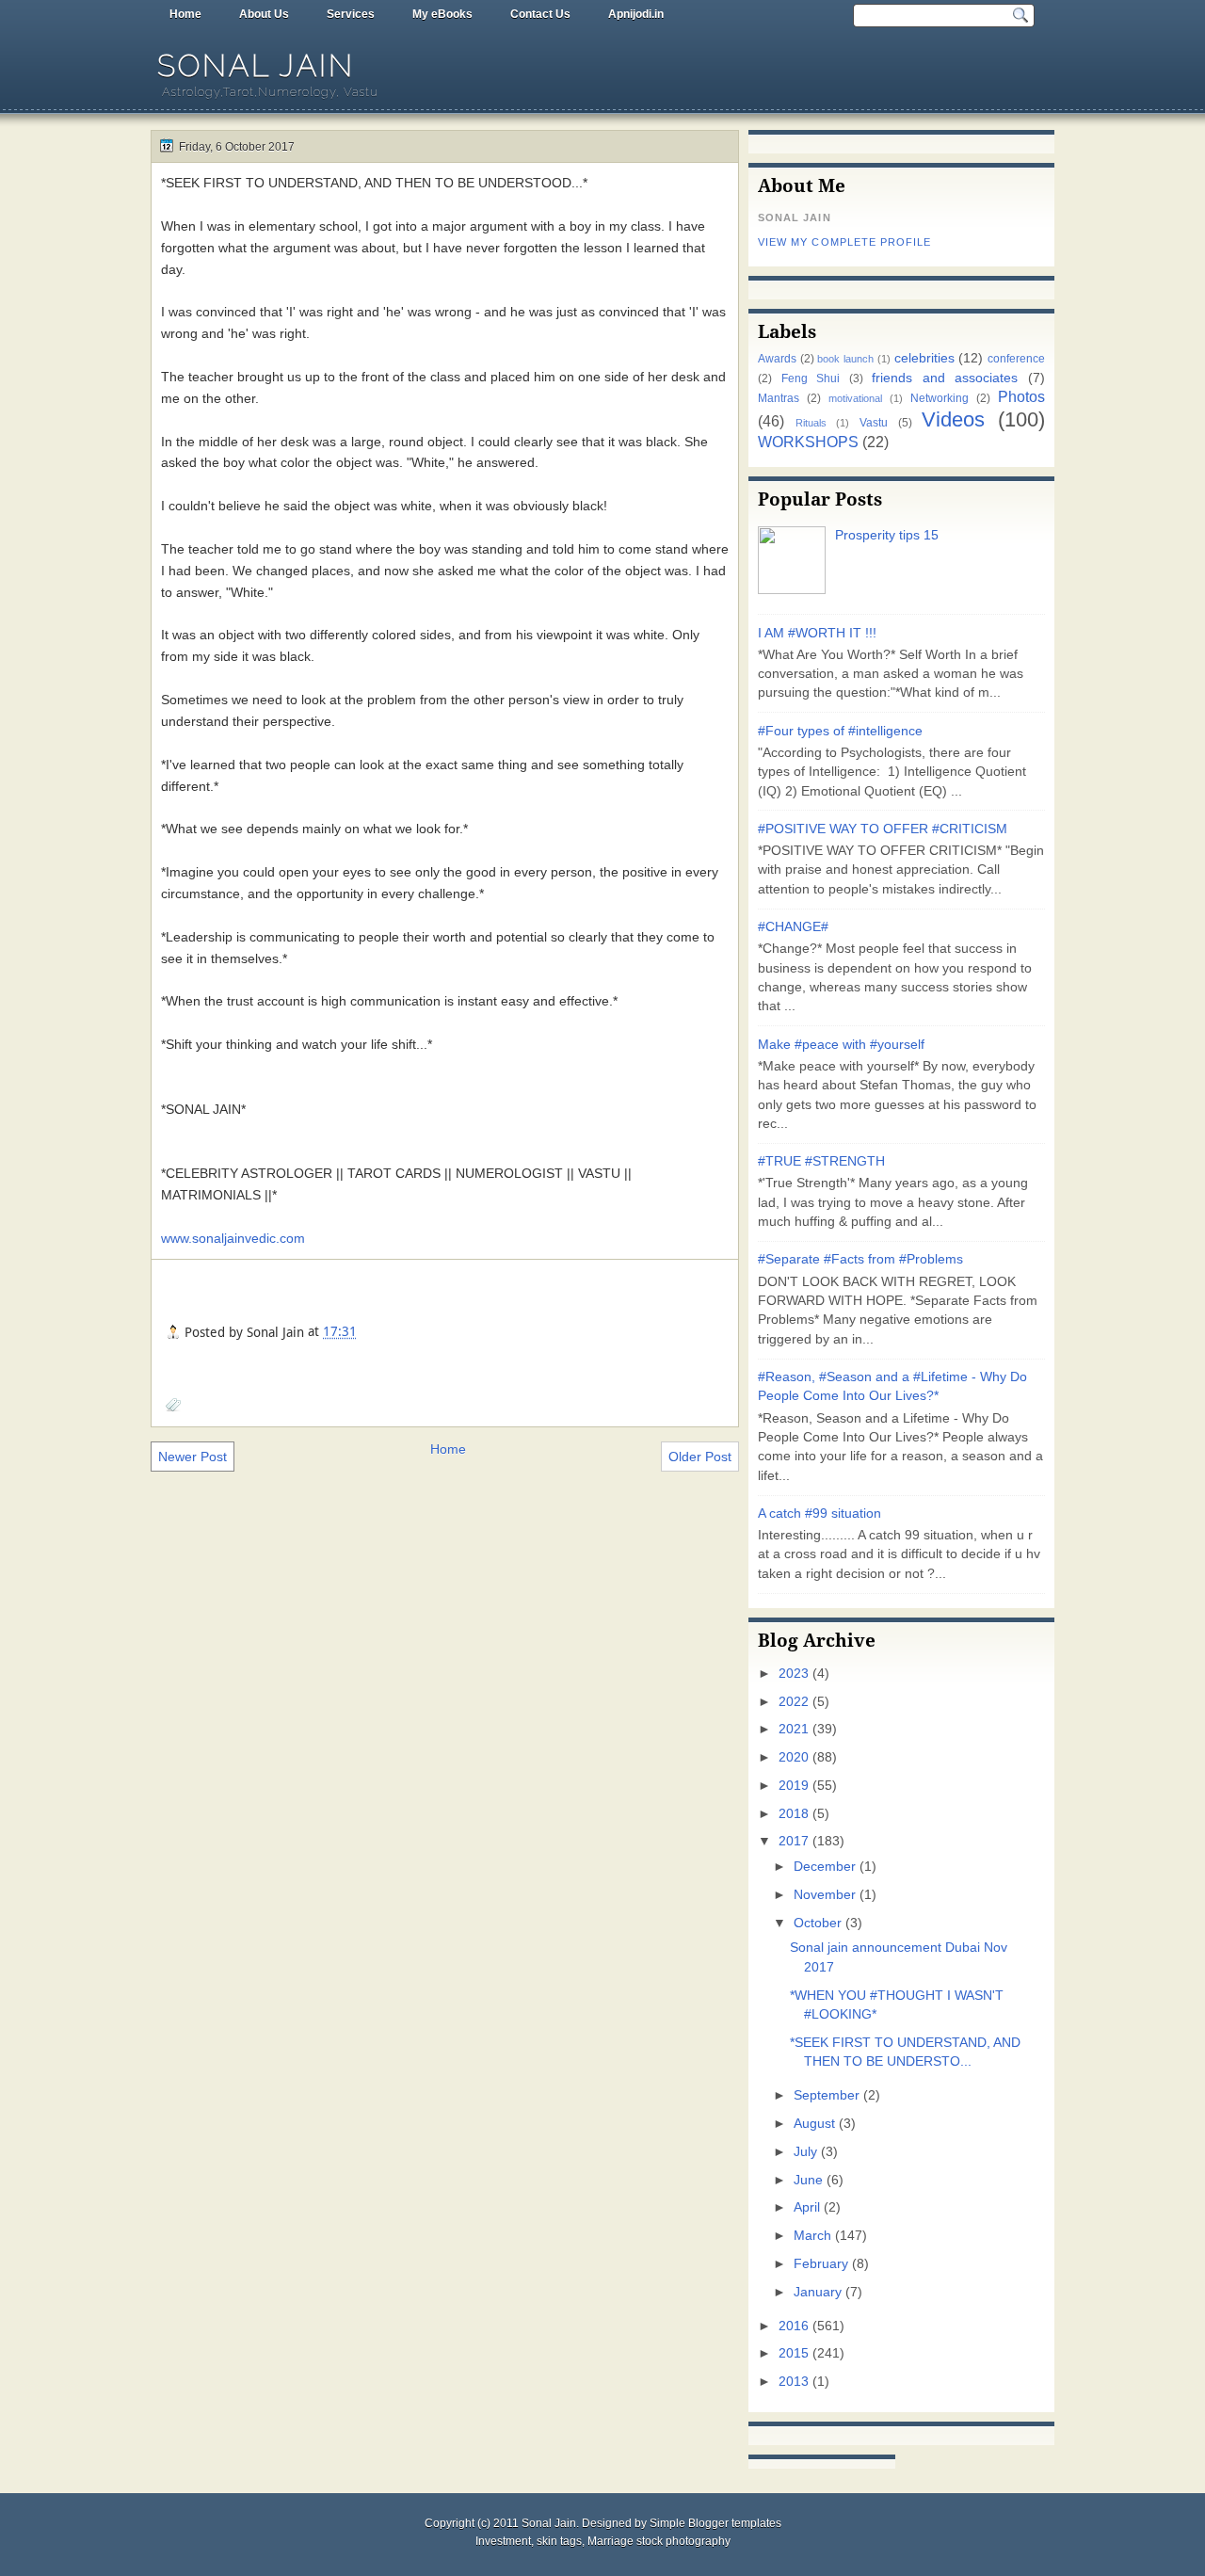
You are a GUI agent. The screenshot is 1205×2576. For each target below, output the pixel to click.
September (827, 2095)
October (818, 1923)
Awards (777, 359)
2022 (794, 1702)
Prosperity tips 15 (887, 535)
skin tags (559, 2541)
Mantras (779, 398)
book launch (845, 359)
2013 (794, 2382)
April (807, 2207)
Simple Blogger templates (715, 2523)
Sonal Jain (256, 65)
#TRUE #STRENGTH (821, 1161)
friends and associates (945, 378)
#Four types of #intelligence (840, 731)
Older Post (700, 1457)
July (805, 2152)
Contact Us (540, 14)
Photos (1021, 396)
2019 (794, 1786)
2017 (794, 1841)
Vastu (874, 423)
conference (1016, 359)
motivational (855, 398)
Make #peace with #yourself (841, 1045)
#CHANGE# (793, 927)
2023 (794, 1674)
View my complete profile (844, 242)
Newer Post (193, 1457)
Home (185, 14)
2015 (794, 2353)
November (825, 1895)
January (818, 2292)
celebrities (924, 358)
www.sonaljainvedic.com (233, 1238)
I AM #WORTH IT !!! (817, 633)
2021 (794, 1729)
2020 (794, 1757)
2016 (794, 2326)
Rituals (811, 423)
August (814, 2124)
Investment (503, 2541)
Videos (953, 419)
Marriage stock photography (659, 2541)
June (808, 2180)
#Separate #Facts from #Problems (860, 1259)
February (821, 2264)
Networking (940, 398)
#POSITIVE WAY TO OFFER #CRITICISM (883, 829)
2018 (794, 1814)
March (812, 2236)
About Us (264, 14)
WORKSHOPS (808, 442)
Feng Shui (811, 378)
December (825, 1867)
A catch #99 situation (819, 1513)
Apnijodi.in (636, 14)
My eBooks (442, 14)
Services (351, 14)
